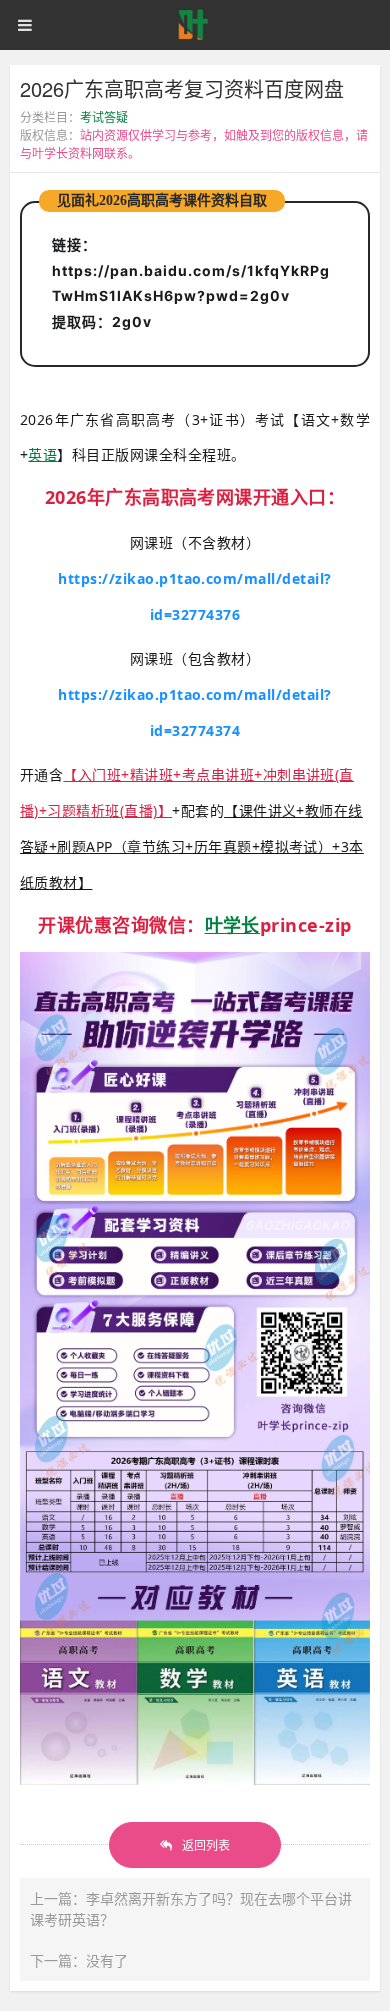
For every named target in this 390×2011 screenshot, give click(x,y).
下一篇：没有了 (79, 1960)
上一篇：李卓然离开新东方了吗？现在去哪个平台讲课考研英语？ (191, 1908)
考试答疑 (104, 116)
